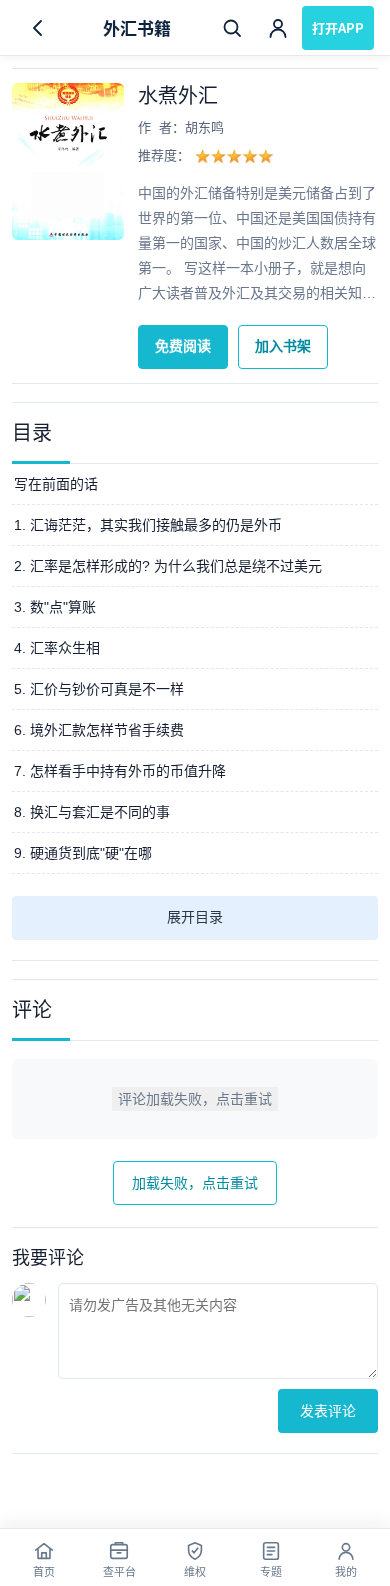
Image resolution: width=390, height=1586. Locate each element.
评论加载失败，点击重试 (195, 1099)
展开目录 (195, 917)
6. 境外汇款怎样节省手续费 (99, 730)
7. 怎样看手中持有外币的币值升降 (120, 771)
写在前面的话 (56, 484)
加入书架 (283, 346)
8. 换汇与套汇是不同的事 (92, 812)
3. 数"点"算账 (55, 607)
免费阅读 (183, 346)
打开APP (338, 27)
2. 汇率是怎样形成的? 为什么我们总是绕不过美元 (168, 566)
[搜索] (232, 28)
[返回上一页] (38, 28)
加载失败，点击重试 (195, 1183)
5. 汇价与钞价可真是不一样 (99, 689)
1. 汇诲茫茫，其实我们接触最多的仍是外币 (148, 525)
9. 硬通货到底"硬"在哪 (83, 853)
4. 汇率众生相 (57, 648)
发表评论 (328, 1411)
